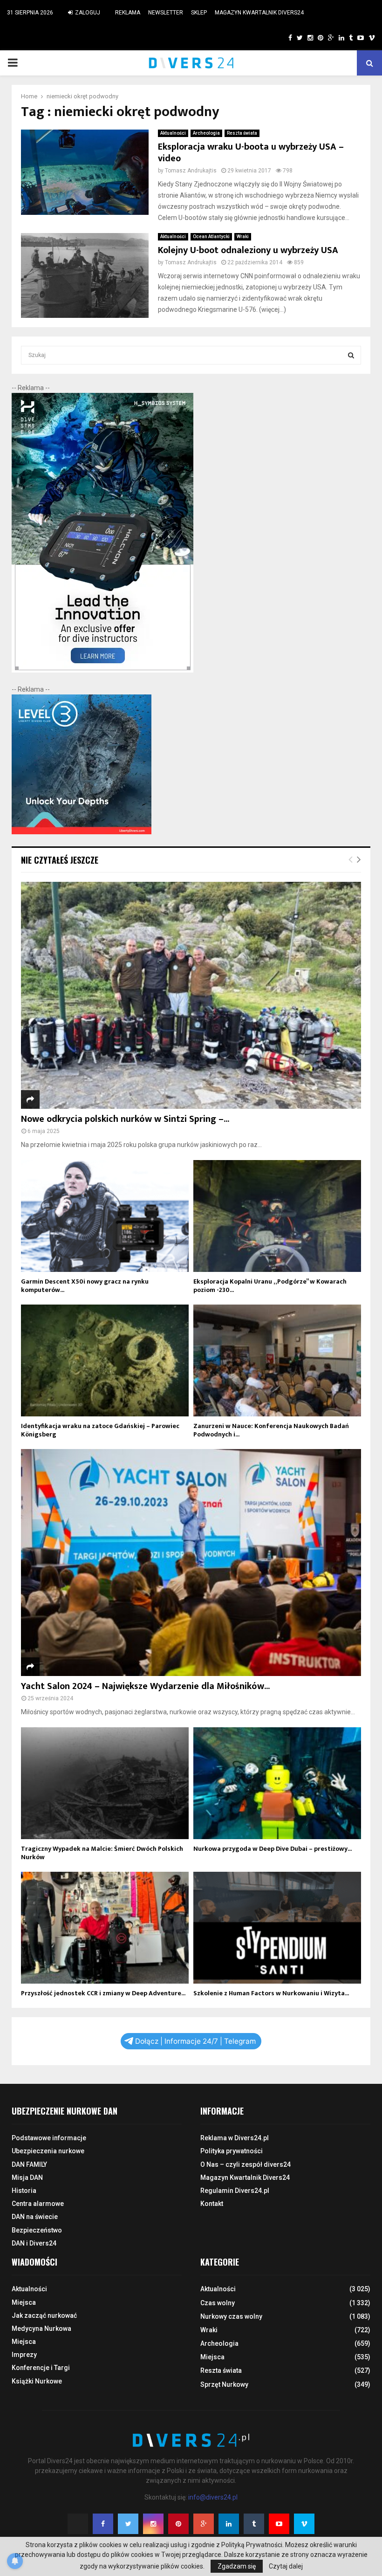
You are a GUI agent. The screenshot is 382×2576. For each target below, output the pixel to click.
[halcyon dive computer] (102, 670)
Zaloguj (87, 13)
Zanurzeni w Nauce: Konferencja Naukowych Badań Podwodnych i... (271, 1430)
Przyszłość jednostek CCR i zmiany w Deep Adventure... (103, 1993)
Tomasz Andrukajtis (191, 171)
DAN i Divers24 (34, 2243)
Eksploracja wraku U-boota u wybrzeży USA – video (251, 153)
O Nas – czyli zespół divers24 (246, 2164)
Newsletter (166, 13)
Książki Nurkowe (37, 2381)
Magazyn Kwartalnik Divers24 (259, 13)
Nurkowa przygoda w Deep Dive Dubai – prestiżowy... (273, 1849)
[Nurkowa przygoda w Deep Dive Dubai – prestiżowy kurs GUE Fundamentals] (277, 1783)
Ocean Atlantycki (211, 237)
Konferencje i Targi (41, 2368)
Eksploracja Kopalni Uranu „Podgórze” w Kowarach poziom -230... (270, 1286)
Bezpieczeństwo (37, 2230)
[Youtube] (279, 2524)
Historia (24, 2191)
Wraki (243, 237)
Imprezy (24, 2355)
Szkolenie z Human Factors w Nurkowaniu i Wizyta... (271, 1993)
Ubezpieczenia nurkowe (48, 2151)
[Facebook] (103, 2524)
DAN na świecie (35, 2217)
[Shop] (281, 38)
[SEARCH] (351, 355)
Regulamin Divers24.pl (235, 2191)
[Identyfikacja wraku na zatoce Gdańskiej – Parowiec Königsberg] (105, 1360)
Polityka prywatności (232, 2151)
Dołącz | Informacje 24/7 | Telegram (195, 2041)
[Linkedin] (229, 2524)
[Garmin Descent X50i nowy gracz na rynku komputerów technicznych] (105, 1216)
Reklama (128, 13)
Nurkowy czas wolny (231, 2316)
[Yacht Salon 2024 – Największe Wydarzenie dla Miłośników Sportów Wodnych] (191, 1563)
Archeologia (206, 133)
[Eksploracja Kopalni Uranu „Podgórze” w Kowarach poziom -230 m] (277, 1216)
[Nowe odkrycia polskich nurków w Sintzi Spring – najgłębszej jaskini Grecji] (191, 995)
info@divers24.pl (213, 2497)
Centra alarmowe (38, 2204)
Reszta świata (242, 133)
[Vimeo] (304, 2524)
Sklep (199, 13)
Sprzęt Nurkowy (224, 2384)
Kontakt (212, 2204)
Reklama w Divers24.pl (235, 2138)
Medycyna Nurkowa (41, 2329)
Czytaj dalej (286, 2566)
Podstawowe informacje (49, 2138)
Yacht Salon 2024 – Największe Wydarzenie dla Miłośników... (145, 1686)
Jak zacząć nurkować (44, 2315)
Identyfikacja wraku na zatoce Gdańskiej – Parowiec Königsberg (100, 1430)
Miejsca (24, 2302)
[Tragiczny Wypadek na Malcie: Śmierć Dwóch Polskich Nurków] (105, 1783)
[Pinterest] (178, 2524)
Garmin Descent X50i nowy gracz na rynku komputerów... (85, 1286)
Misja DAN (27, 2178)
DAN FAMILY (29, 2164)
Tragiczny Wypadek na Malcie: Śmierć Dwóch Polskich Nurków (102, 1853)
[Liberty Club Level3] (82, 832)
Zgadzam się (237, 2566)
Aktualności (173, 133)
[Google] (204, 2524)
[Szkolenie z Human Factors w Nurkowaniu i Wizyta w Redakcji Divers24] (277, 1928)
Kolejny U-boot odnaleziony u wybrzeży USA (248, 250)
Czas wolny (218, 2303)
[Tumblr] (254, 2524)
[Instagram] (153, 2524)
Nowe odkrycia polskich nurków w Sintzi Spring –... (125, 1119)
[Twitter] (128, 2524)
